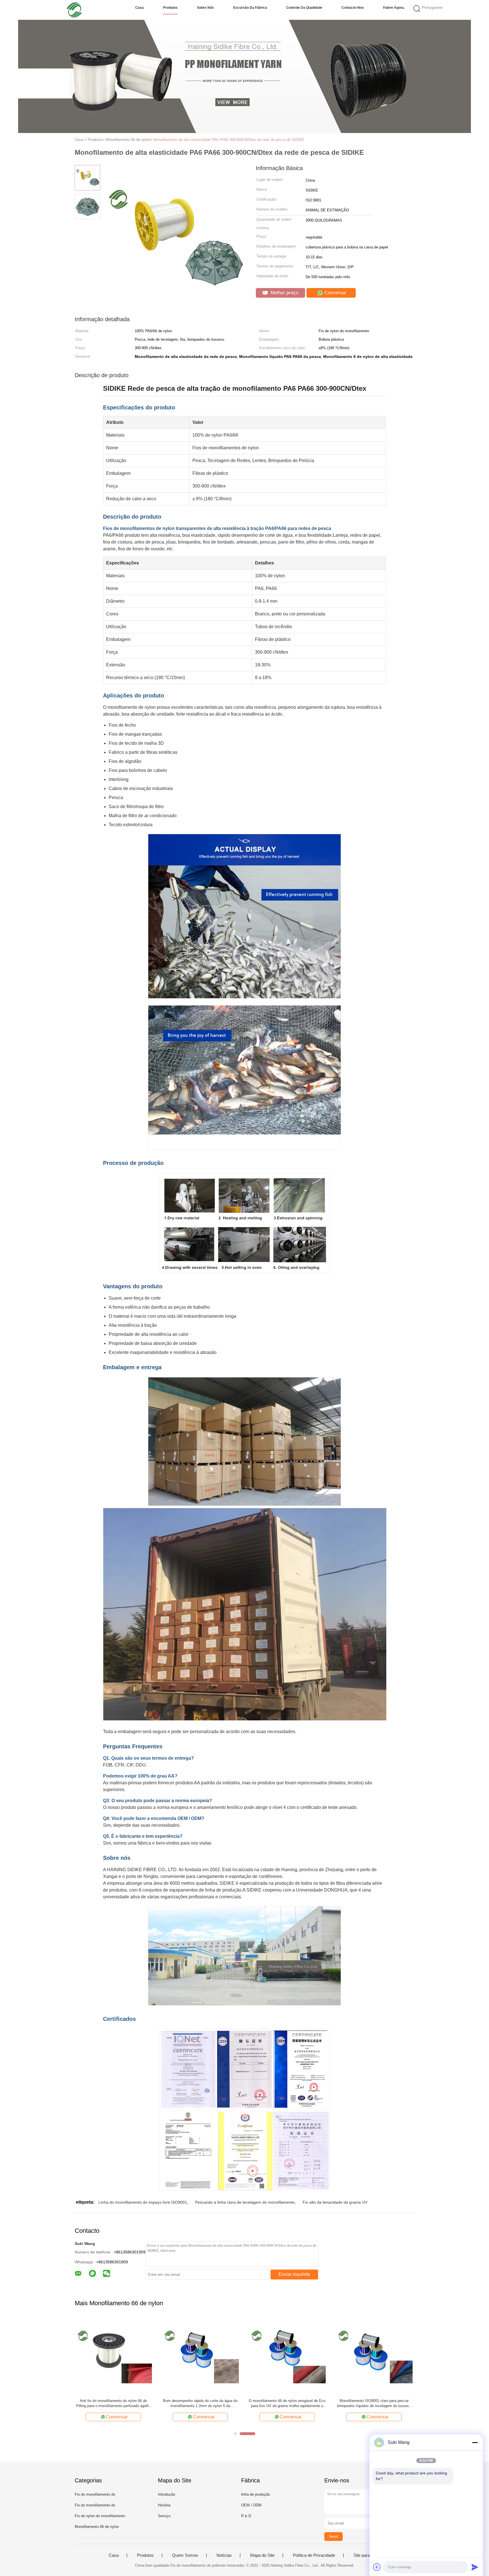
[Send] (475, 2567)
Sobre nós (205, 8)
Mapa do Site (262, 2555)
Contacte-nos (353, 8)
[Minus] (475, 2442)
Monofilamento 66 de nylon (97, 2527)
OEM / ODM (251, 2505)
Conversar (335, 293)
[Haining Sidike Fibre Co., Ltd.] (74, 10)
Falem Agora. (394, 8)
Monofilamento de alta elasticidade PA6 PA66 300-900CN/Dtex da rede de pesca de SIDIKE (229, 140)
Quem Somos (185, 2555)
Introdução (167, 2494)
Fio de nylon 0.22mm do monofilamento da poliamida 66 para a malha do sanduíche (113, 2403)
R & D (246, 2516)
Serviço (164, 2516)
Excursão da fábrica (250, 8)
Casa (140, 8)
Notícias (224, 2555)
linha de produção (256, 2494)
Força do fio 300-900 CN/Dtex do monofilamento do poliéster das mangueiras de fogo (200, 2404)
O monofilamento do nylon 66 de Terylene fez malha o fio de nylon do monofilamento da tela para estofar (287, 2404)
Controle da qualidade (304, 8)
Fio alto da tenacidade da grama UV (335, 2202)
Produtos (170, 8)
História (164, 2505)
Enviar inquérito (294, 2274)
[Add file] (377, 2567)
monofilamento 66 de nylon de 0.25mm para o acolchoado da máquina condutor (374, 2403)
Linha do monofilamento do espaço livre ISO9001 (143, 2202)
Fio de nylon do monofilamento (100, 2516)
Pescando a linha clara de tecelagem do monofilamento (245, 2202)
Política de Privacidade (314, 2555)
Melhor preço (284, 293)
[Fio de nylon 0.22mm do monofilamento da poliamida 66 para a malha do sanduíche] (113, 2355)
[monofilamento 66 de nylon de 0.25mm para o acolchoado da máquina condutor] (374, 2355)
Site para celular (368, 2555)
